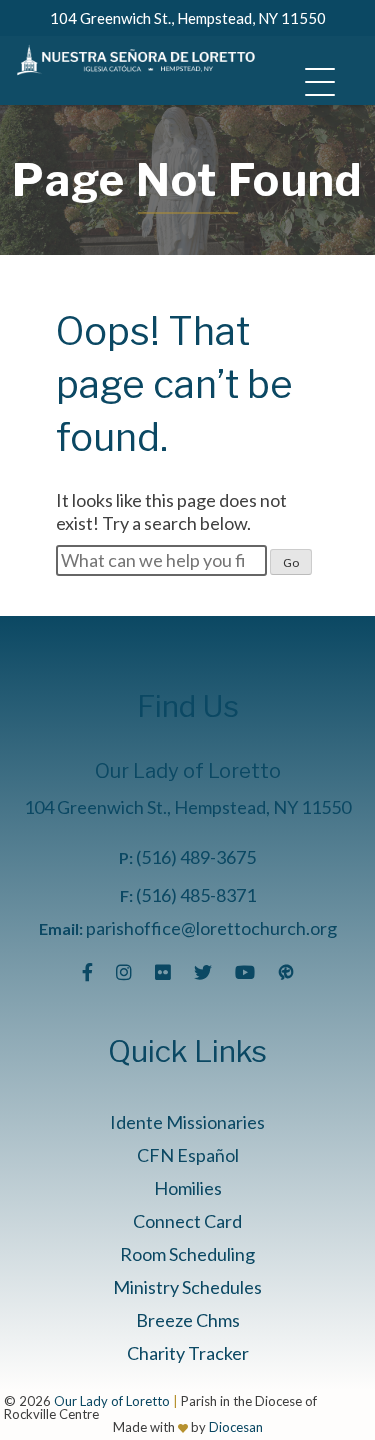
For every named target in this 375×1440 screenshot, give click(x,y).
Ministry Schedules (187, 1287)
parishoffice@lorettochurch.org (211, 928)
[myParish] (286, 972)
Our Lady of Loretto (112, 1401)
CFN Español (188, 1155)
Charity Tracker (188, 1353)
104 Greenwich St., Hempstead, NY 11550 (188, 18)
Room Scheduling (187, 1254)
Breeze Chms (188, 1320)
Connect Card (187, 1221)
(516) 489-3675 (196, 857)
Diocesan (236, 1427)
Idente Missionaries (187, 1122)
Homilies (188, 1188)
